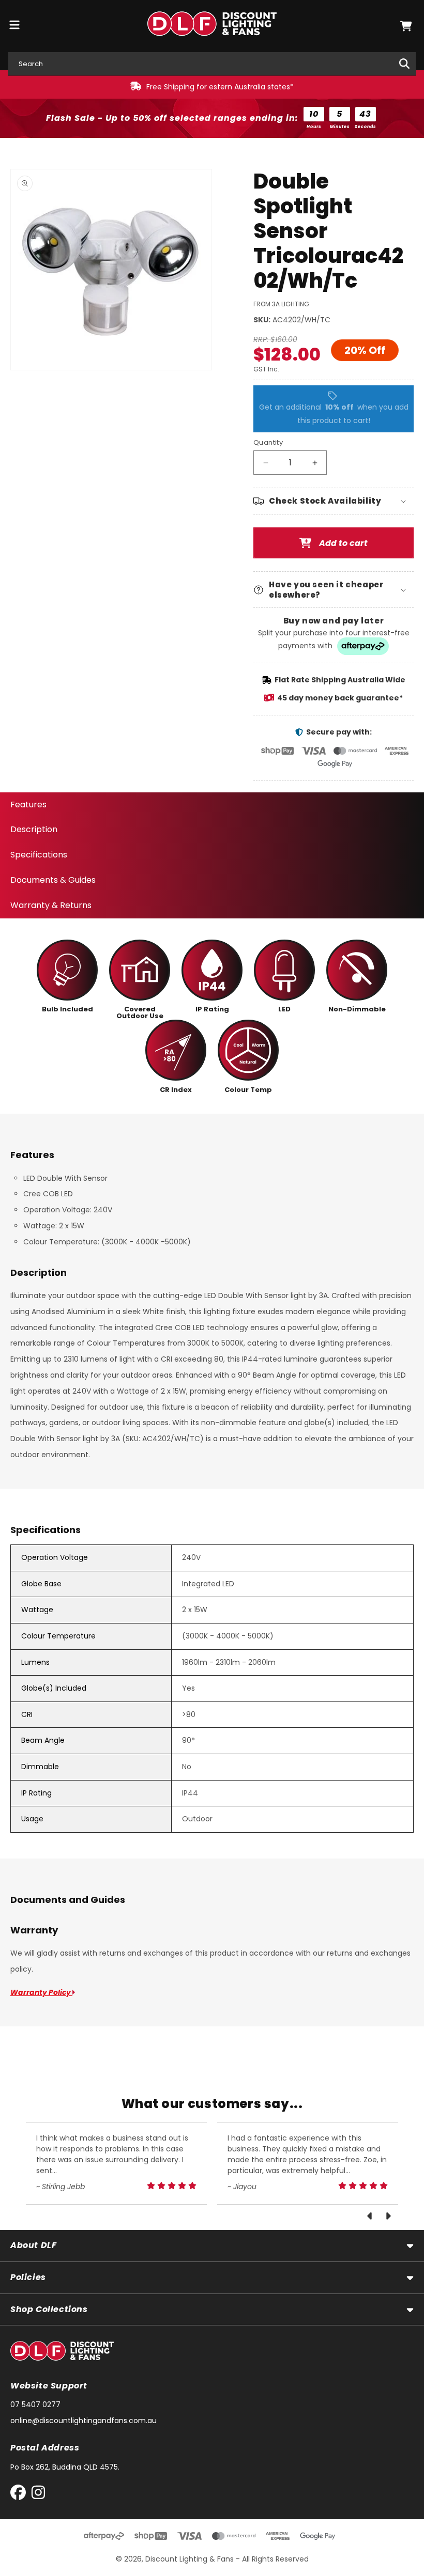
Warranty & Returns (51, 905)
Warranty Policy (41, 1992)
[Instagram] (38, 2495)
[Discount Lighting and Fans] (212, 26)
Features (28, 805)
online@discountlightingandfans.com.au (84, 2421)
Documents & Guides (53, 880)
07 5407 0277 (35, 2405)
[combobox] (212, 64)
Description (34, 829)
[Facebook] (20, 2495)
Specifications (39, 855)
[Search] (404, 64)
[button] (406, 26)
